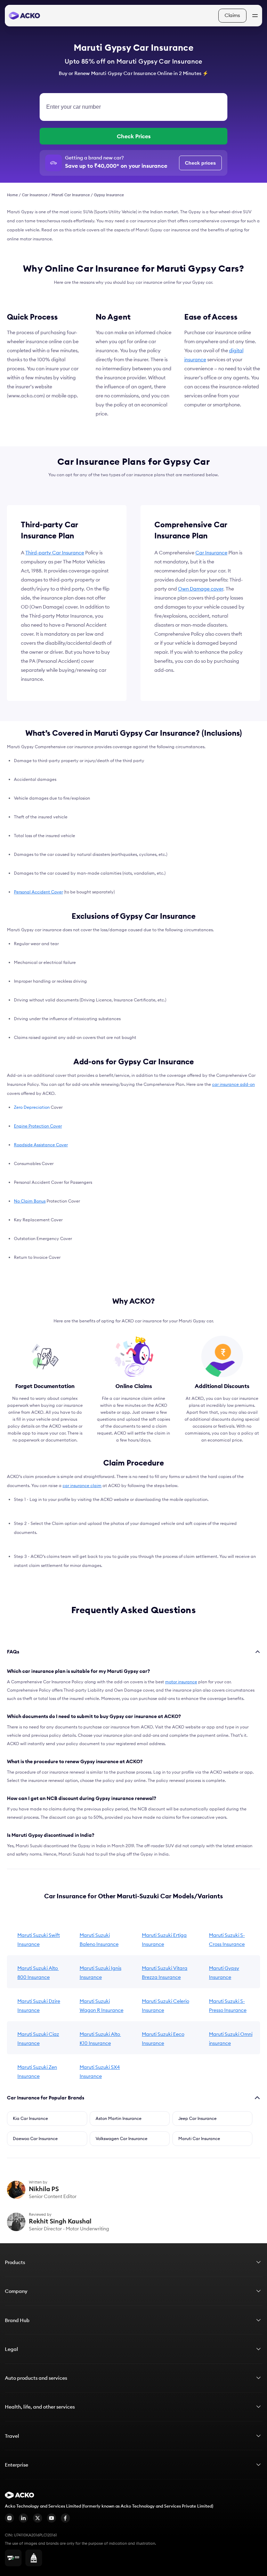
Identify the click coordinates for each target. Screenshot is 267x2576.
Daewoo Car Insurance (35, 2139)
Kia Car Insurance (30, 2118)
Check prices (200, 163)
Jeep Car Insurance (197, 2118)
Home (12, 195)
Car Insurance (35, 195)
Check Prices (134, 136)
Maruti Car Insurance (71, 195)
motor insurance (181, 1682)
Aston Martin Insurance (119, 2118)
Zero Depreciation (32, 1107)
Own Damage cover (201, 589)
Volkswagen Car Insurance (122, 2139)
